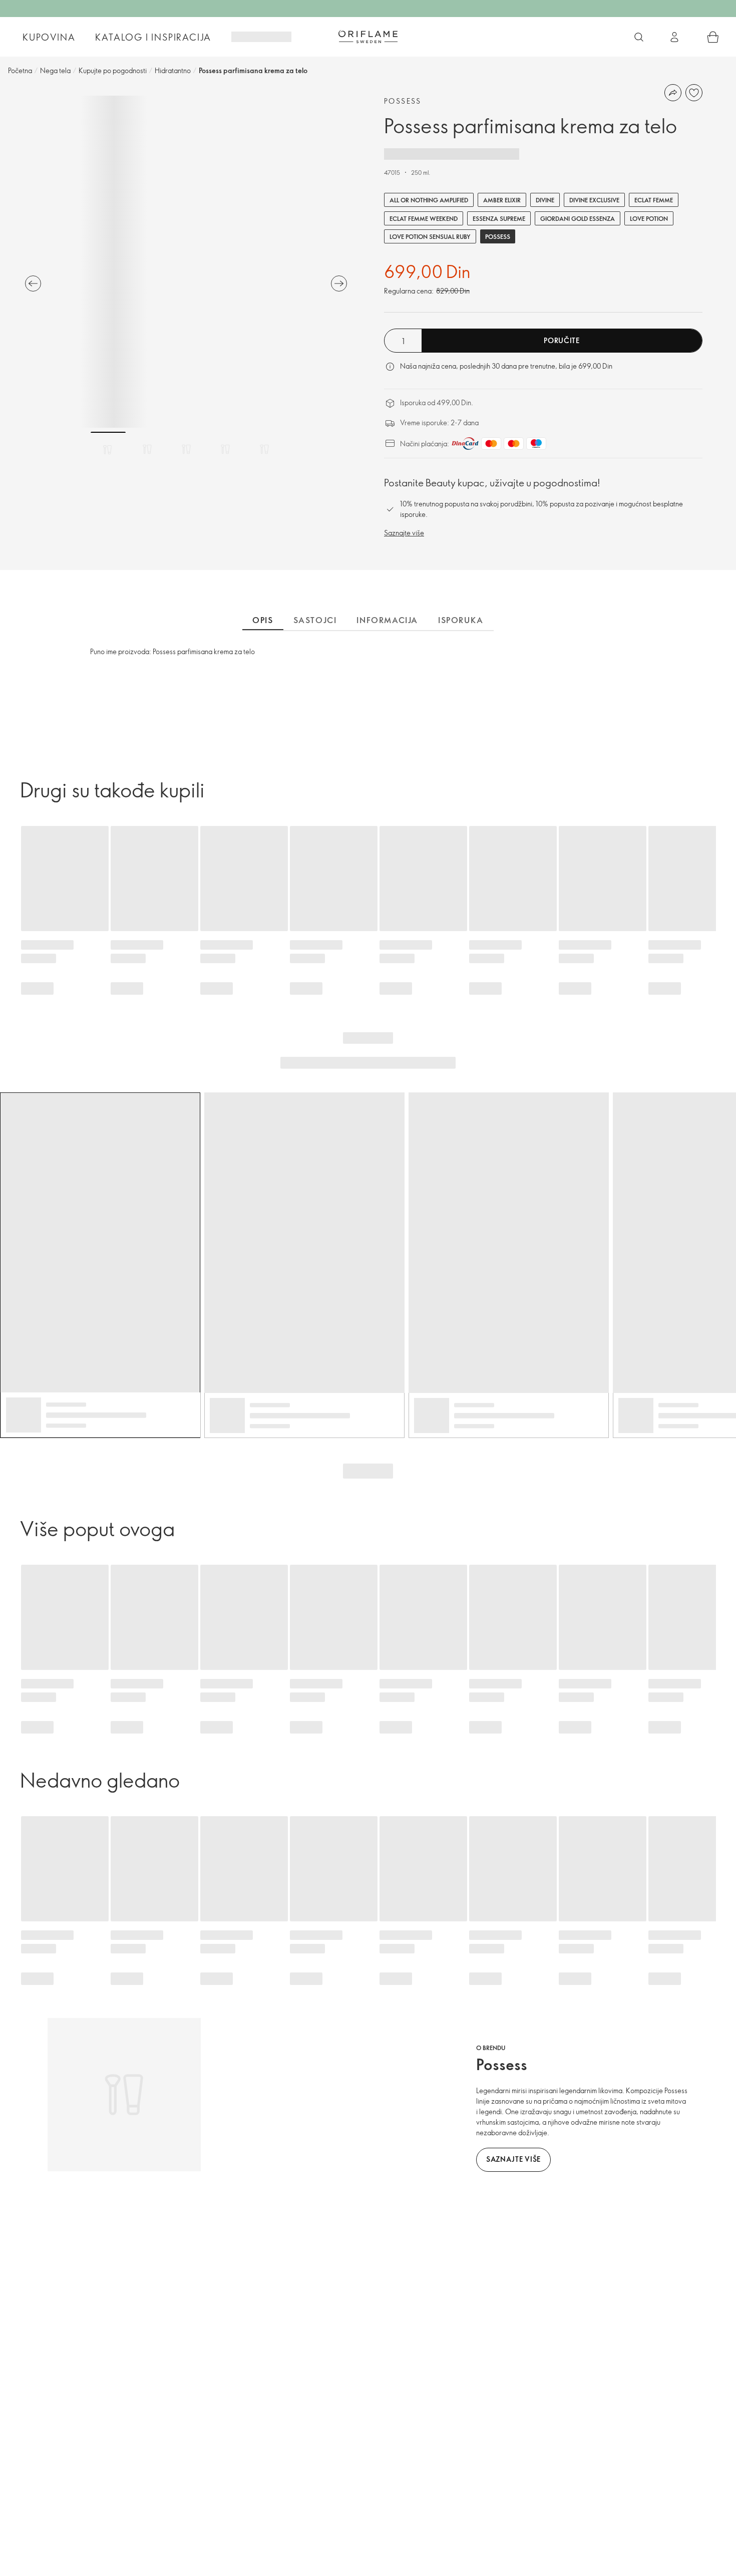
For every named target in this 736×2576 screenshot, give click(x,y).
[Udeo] (673, 93)
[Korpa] (713, 37)
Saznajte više (404, 533)
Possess (403, 101)
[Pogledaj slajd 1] (108, 449)
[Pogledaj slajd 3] (186, 449)
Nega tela (55, 70)
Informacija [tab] (387, 620)
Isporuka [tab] (461, 620)
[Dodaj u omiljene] (694, 93)
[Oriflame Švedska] (368, 37)
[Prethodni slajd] (33, 283)
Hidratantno (173, 70)
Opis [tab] (263, 620)
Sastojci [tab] (315, 620)
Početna (20, 70)
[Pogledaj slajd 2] (147, 449)
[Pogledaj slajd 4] (225, 449)
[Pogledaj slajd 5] (264, 449)
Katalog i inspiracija (153, 37)
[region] (186, 262)
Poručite (562, 340)
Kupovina (49, 37)
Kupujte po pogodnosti (113, 70)
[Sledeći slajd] (339, 283)
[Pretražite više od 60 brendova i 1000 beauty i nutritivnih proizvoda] (639, 37)
